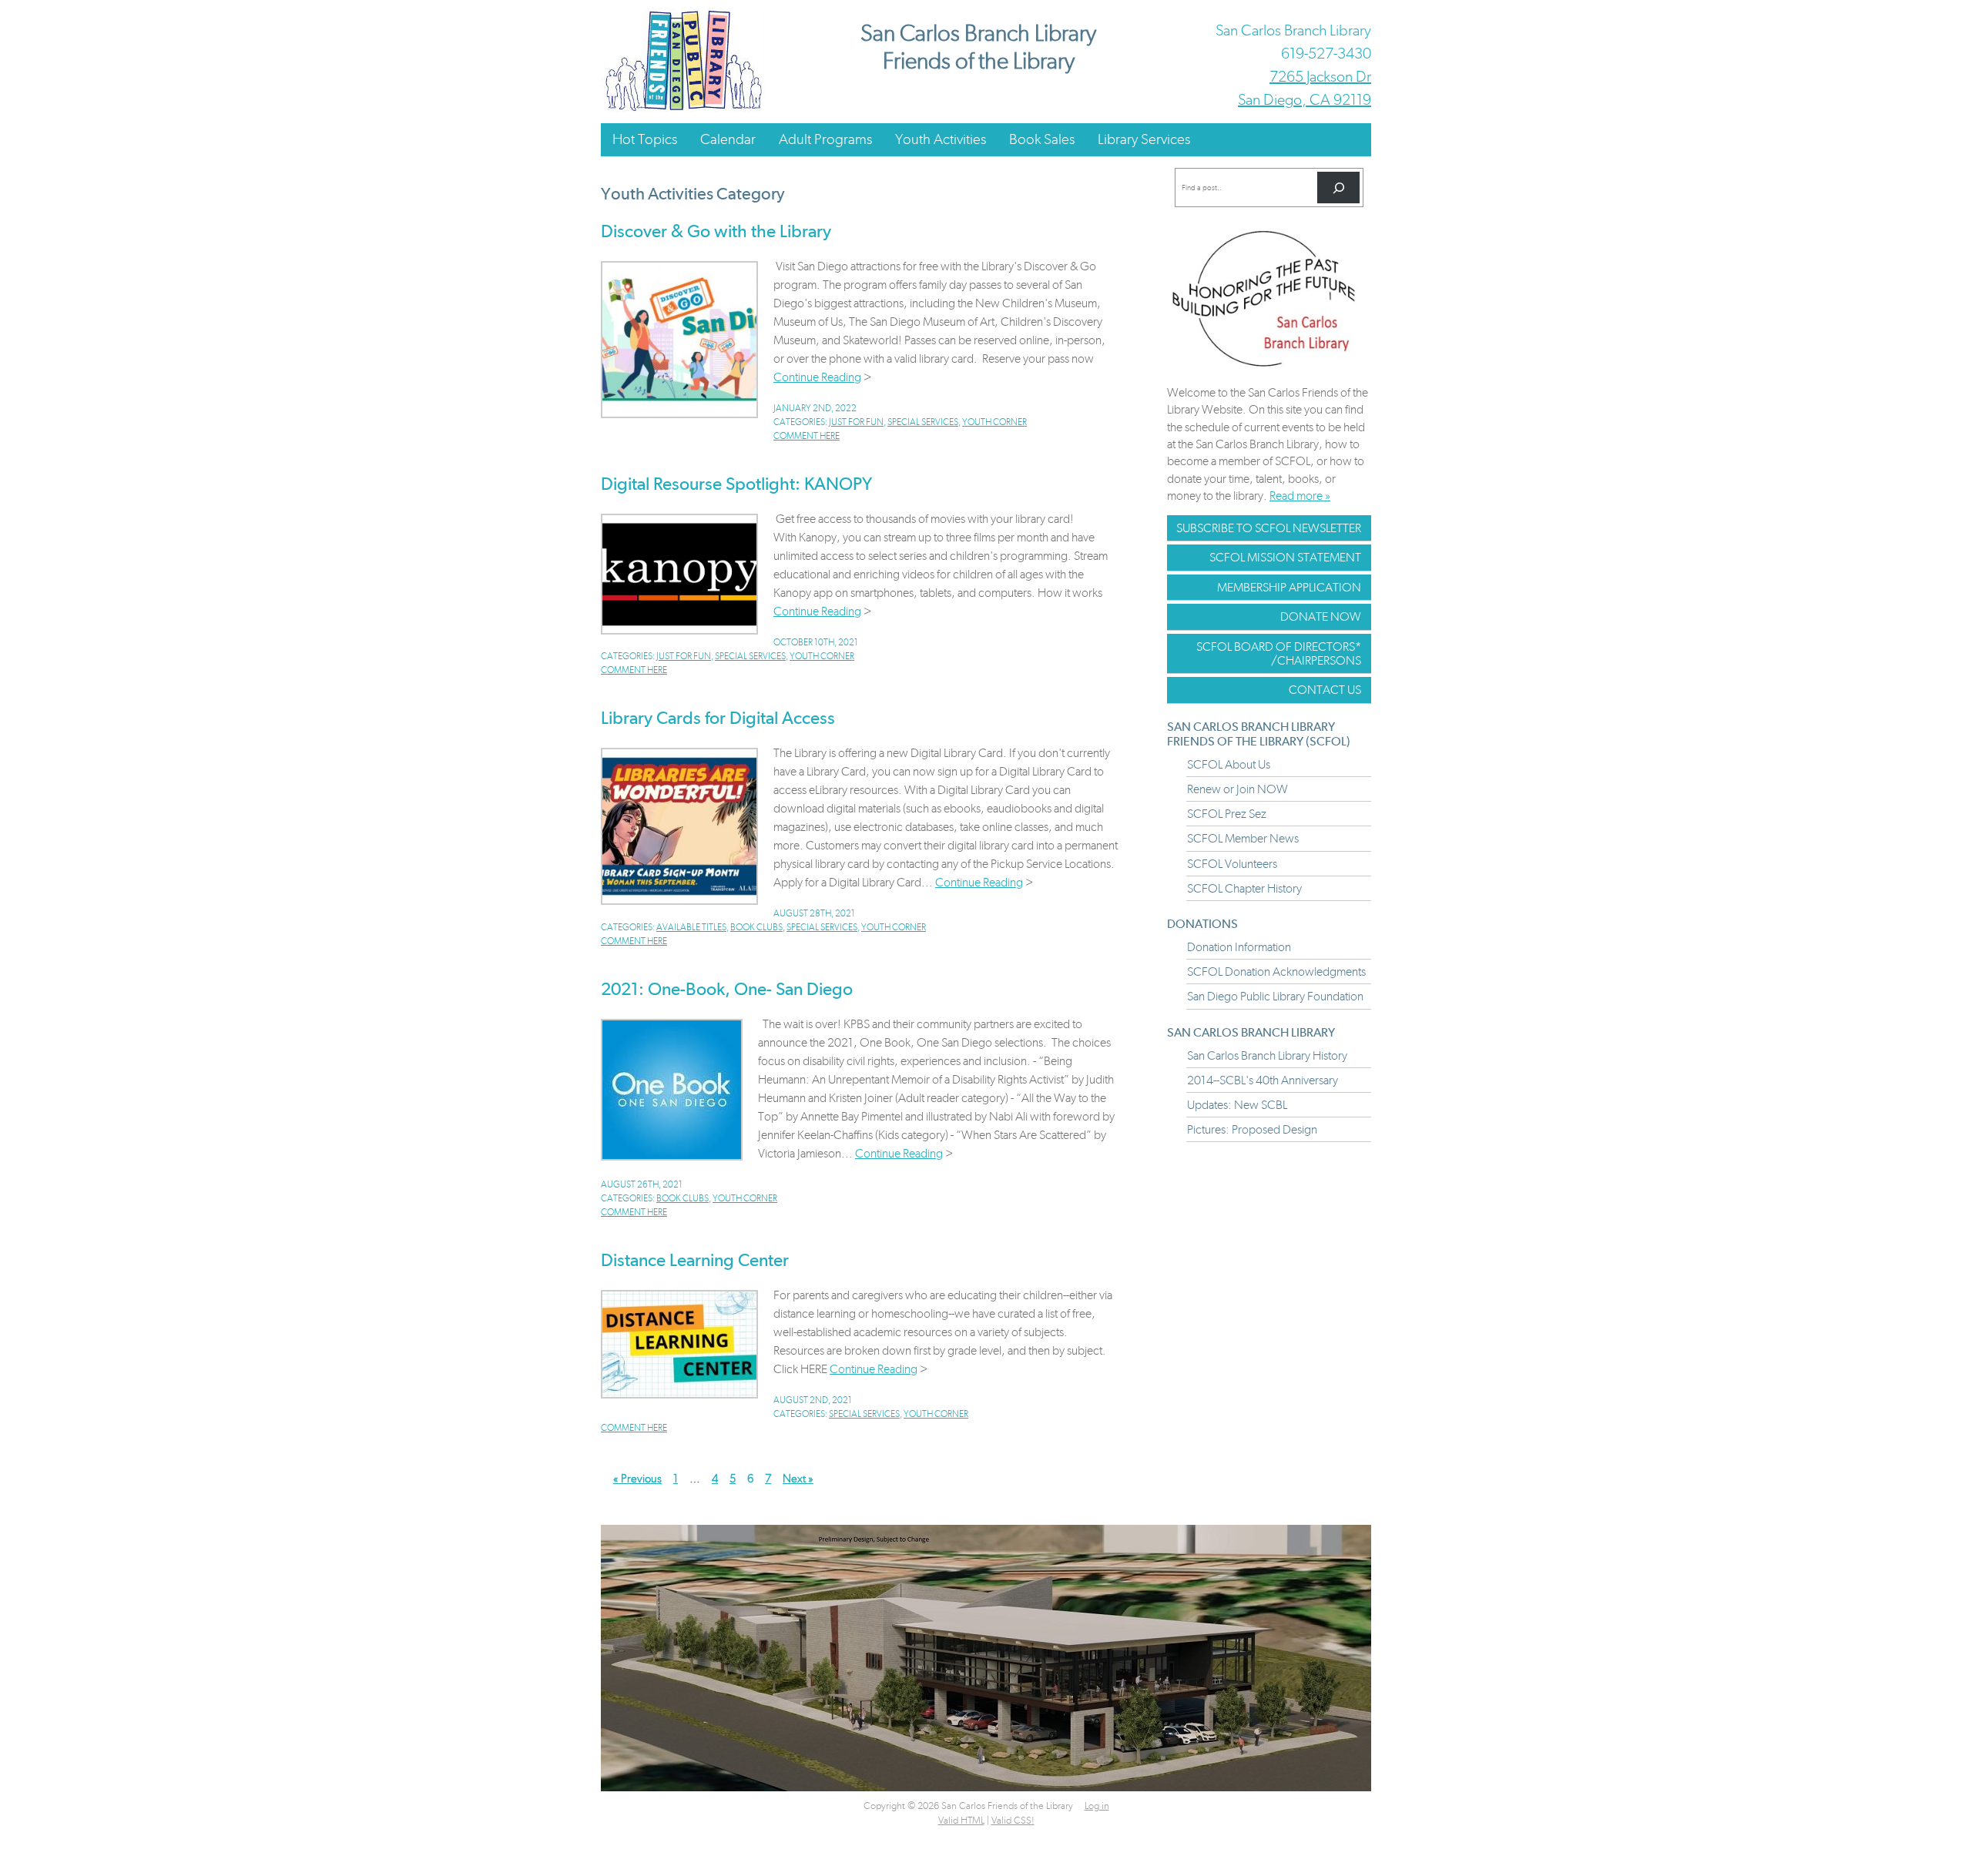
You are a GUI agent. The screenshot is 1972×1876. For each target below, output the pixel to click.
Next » (798, 1479)
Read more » (1300, 496)
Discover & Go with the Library (716, 231)
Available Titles (691, 927)
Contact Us (1325, 690)
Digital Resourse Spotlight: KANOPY (736, 484)
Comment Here (807, 436)
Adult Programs (825, 139)
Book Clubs (756, 927)
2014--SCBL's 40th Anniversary (1263, 1080)
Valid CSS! (1013, 1820)
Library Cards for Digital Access (718, 718)
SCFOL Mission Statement (1285, 557)
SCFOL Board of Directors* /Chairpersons (1279, 653)
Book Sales (1042, 139)
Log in (1097, 1806)
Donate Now (1321, 616)
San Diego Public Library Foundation (1275, 996)
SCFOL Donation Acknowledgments (1276, 971)
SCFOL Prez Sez (1227, 814)
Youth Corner (994, 422)
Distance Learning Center (695, 1260)
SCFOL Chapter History (1244, 888)
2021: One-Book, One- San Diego (727, 989)
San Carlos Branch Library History (1267, 1055)
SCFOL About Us (1229, 764)
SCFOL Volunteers (1232, 864)
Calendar (728, 139)
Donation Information (1239, 947)
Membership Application (1289, 587)
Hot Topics (645, 139)
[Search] (1338, 188)
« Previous (637, 1479)
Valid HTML (961, 1820)
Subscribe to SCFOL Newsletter (1269, 528)
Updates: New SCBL (1237, 1105)
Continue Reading (817, 377)
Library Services (1144, 139)
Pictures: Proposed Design (1252, 1129)
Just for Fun (856, 422)
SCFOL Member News (1243, 838)
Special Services (923, 422)
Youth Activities (941, 139)
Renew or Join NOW (1238, 789)
